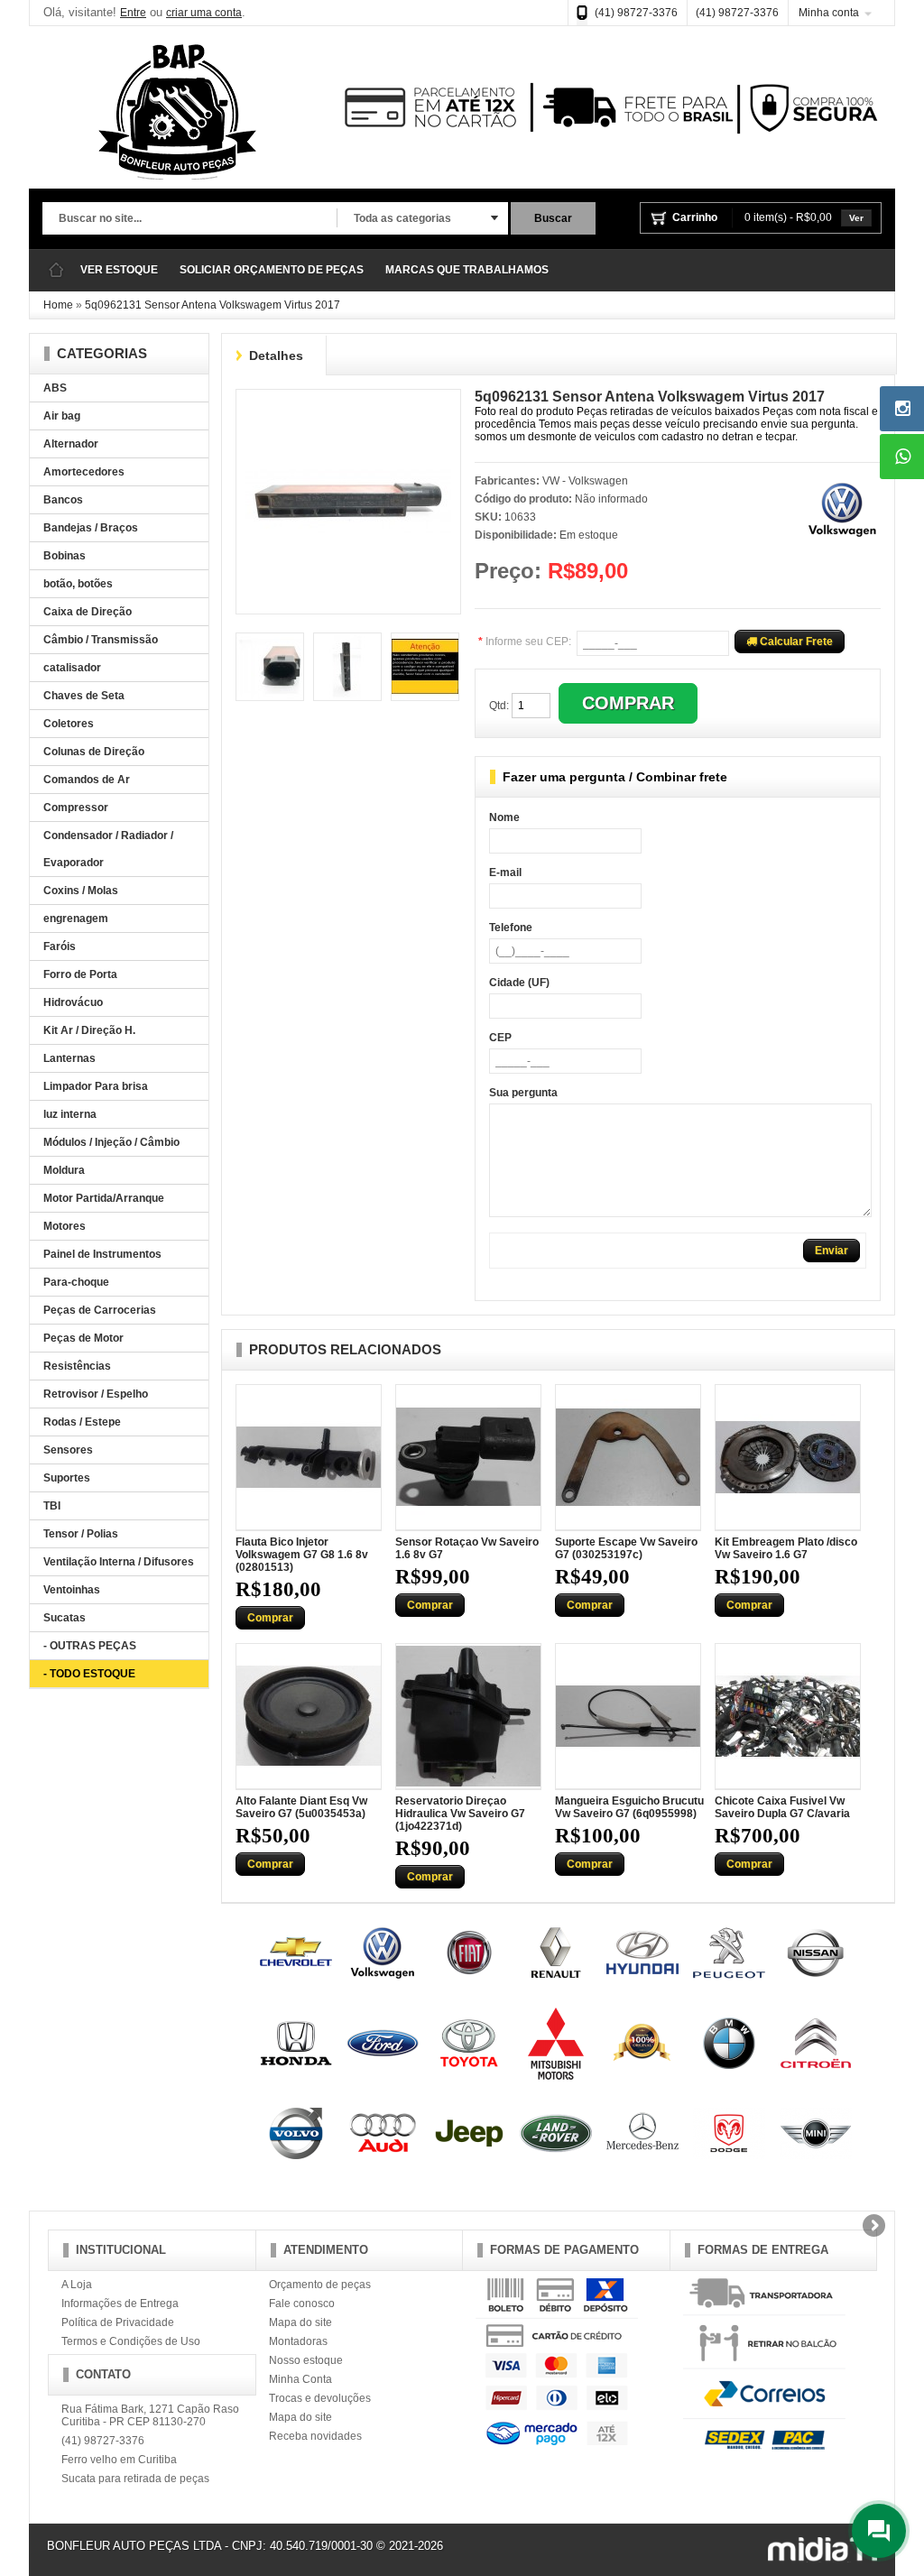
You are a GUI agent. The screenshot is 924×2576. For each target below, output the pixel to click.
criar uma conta (204, 13)
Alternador (71, 444)
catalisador (72, 668)
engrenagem (76, 919)
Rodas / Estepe (82, 1422)
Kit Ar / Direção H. (89, 1030)
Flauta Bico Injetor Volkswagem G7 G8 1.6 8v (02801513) (302, 1555)
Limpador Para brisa (96, 1086)
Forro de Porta (80, 974)
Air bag (62, 416)
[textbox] (189, 219)
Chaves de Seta (84, 696)
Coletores (69, 724)
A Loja (77, 2285)
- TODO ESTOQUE (89, 1674)
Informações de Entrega (120, 2304)
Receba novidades (315, 2436)
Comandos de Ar (87, 780)
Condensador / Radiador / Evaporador (108, 849)
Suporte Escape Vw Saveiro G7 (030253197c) (626, 1548)
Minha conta (829, 13)
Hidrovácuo (73, 1002)
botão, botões (78, 584)
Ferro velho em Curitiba (119, 2460)
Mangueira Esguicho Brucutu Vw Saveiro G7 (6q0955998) (629, 1807)
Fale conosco (302, 2304)
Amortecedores (84, 472)
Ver (856, 218)
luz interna (70, 1114)
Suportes (67, 1478)
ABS (55, 388)
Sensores (68, 1450)
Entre (133, 13)
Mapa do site (300, 2322)
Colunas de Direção (94, 752)
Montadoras (298, 2341)
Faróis (60, 946)
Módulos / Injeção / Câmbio (111, 1142)
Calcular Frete (795, 642)
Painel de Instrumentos (102, 1254)
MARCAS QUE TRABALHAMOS (467, 270)
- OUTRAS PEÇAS (90, 1646)
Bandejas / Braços (91, 528)
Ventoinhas (72, 1590)
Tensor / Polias (81, 1534)
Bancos (63, 500)
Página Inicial (56, 270)
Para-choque (76, 1282)
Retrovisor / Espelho (96, 1394)
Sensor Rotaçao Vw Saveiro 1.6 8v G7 (467, 1548)
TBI (52, 1506)
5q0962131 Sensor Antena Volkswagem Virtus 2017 (213, 305)
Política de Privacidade (118, 2322)
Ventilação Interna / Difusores (119, 1562)
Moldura (64, 1170)
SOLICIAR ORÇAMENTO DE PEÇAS (272, 270)
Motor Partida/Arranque (104, 1198)
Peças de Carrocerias (100, 1310)
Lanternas (69, 1058)
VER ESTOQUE (119, 270)
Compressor (76, 808)
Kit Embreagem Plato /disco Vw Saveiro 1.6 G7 (786, 1548)
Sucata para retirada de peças (135, 2479)
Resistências (77, 1366)
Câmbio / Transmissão (101, 640)
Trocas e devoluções (320, 2398)
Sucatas (65, 1618)
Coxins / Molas (81, 891)
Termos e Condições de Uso (131, 2341)
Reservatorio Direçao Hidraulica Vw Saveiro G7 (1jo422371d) (460, 1814)
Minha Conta (300, 2379)
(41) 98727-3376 (636, 13)
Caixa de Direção (88, 612)
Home (58, 305)
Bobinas (65, 556)
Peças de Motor (83, 1338)
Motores (65, 1226)
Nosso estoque (306, 2360)
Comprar (270, 1618)
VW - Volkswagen (585, 481)
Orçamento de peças (320, 2285)
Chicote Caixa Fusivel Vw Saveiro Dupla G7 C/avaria (782, 1807)
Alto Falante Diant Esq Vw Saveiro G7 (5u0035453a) (301, 1807)
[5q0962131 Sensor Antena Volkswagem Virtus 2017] (348, 405)
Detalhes (276, 355)
